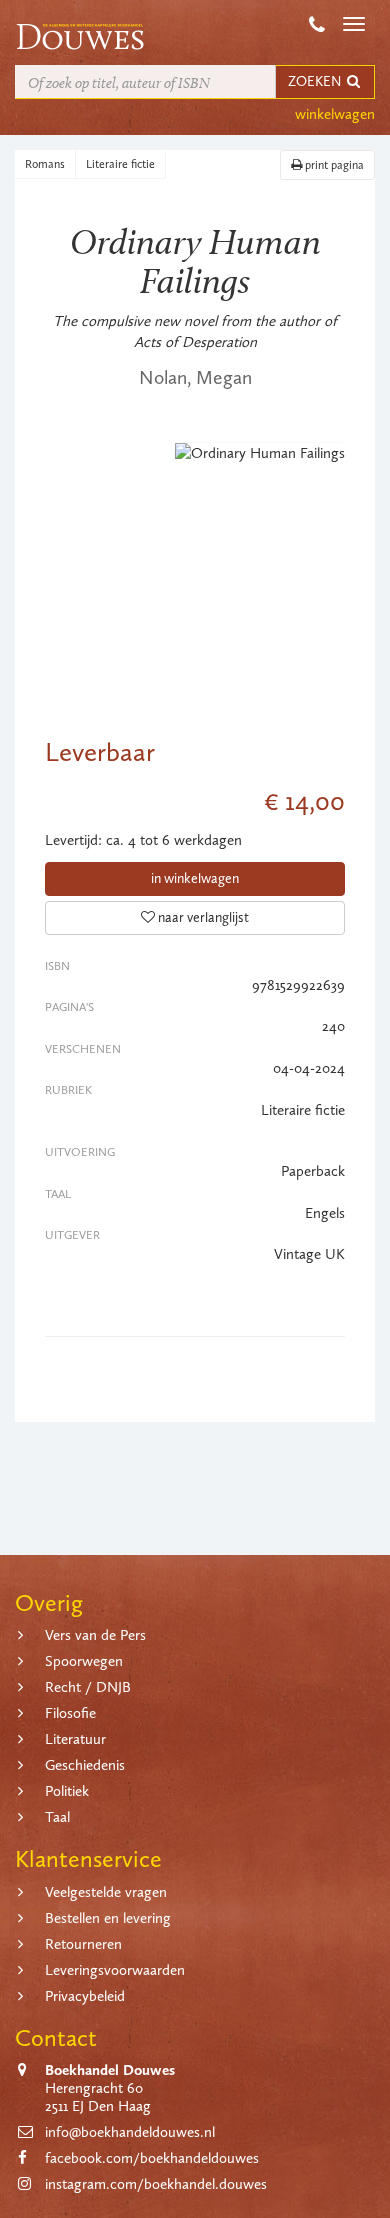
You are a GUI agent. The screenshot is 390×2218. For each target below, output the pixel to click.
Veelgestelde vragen (106, 1892)
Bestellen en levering (108, 1918)
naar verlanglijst (202, 917)
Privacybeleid (85, 1996)
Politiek (67, 1791)
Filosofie (70, 1713)
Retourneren (83, 1944)
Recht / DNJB (88, 1687)
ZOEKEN (316, 81)
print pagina (333, 165)
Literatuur (75, 1739)
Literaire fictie (120, 164)
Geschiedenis (85, 1765)
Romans (45, 164)
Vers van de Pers (95, 1635)
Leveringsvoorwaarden (115, 1970)
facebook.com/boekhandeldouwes (152, 2158)
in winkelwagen (195, 878)
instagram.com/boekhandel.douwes (156, 2184)
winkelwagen (335, 114)
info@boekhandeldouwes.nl (130, 2132)
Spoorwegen (84, 1661)
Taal (57, 1817)
